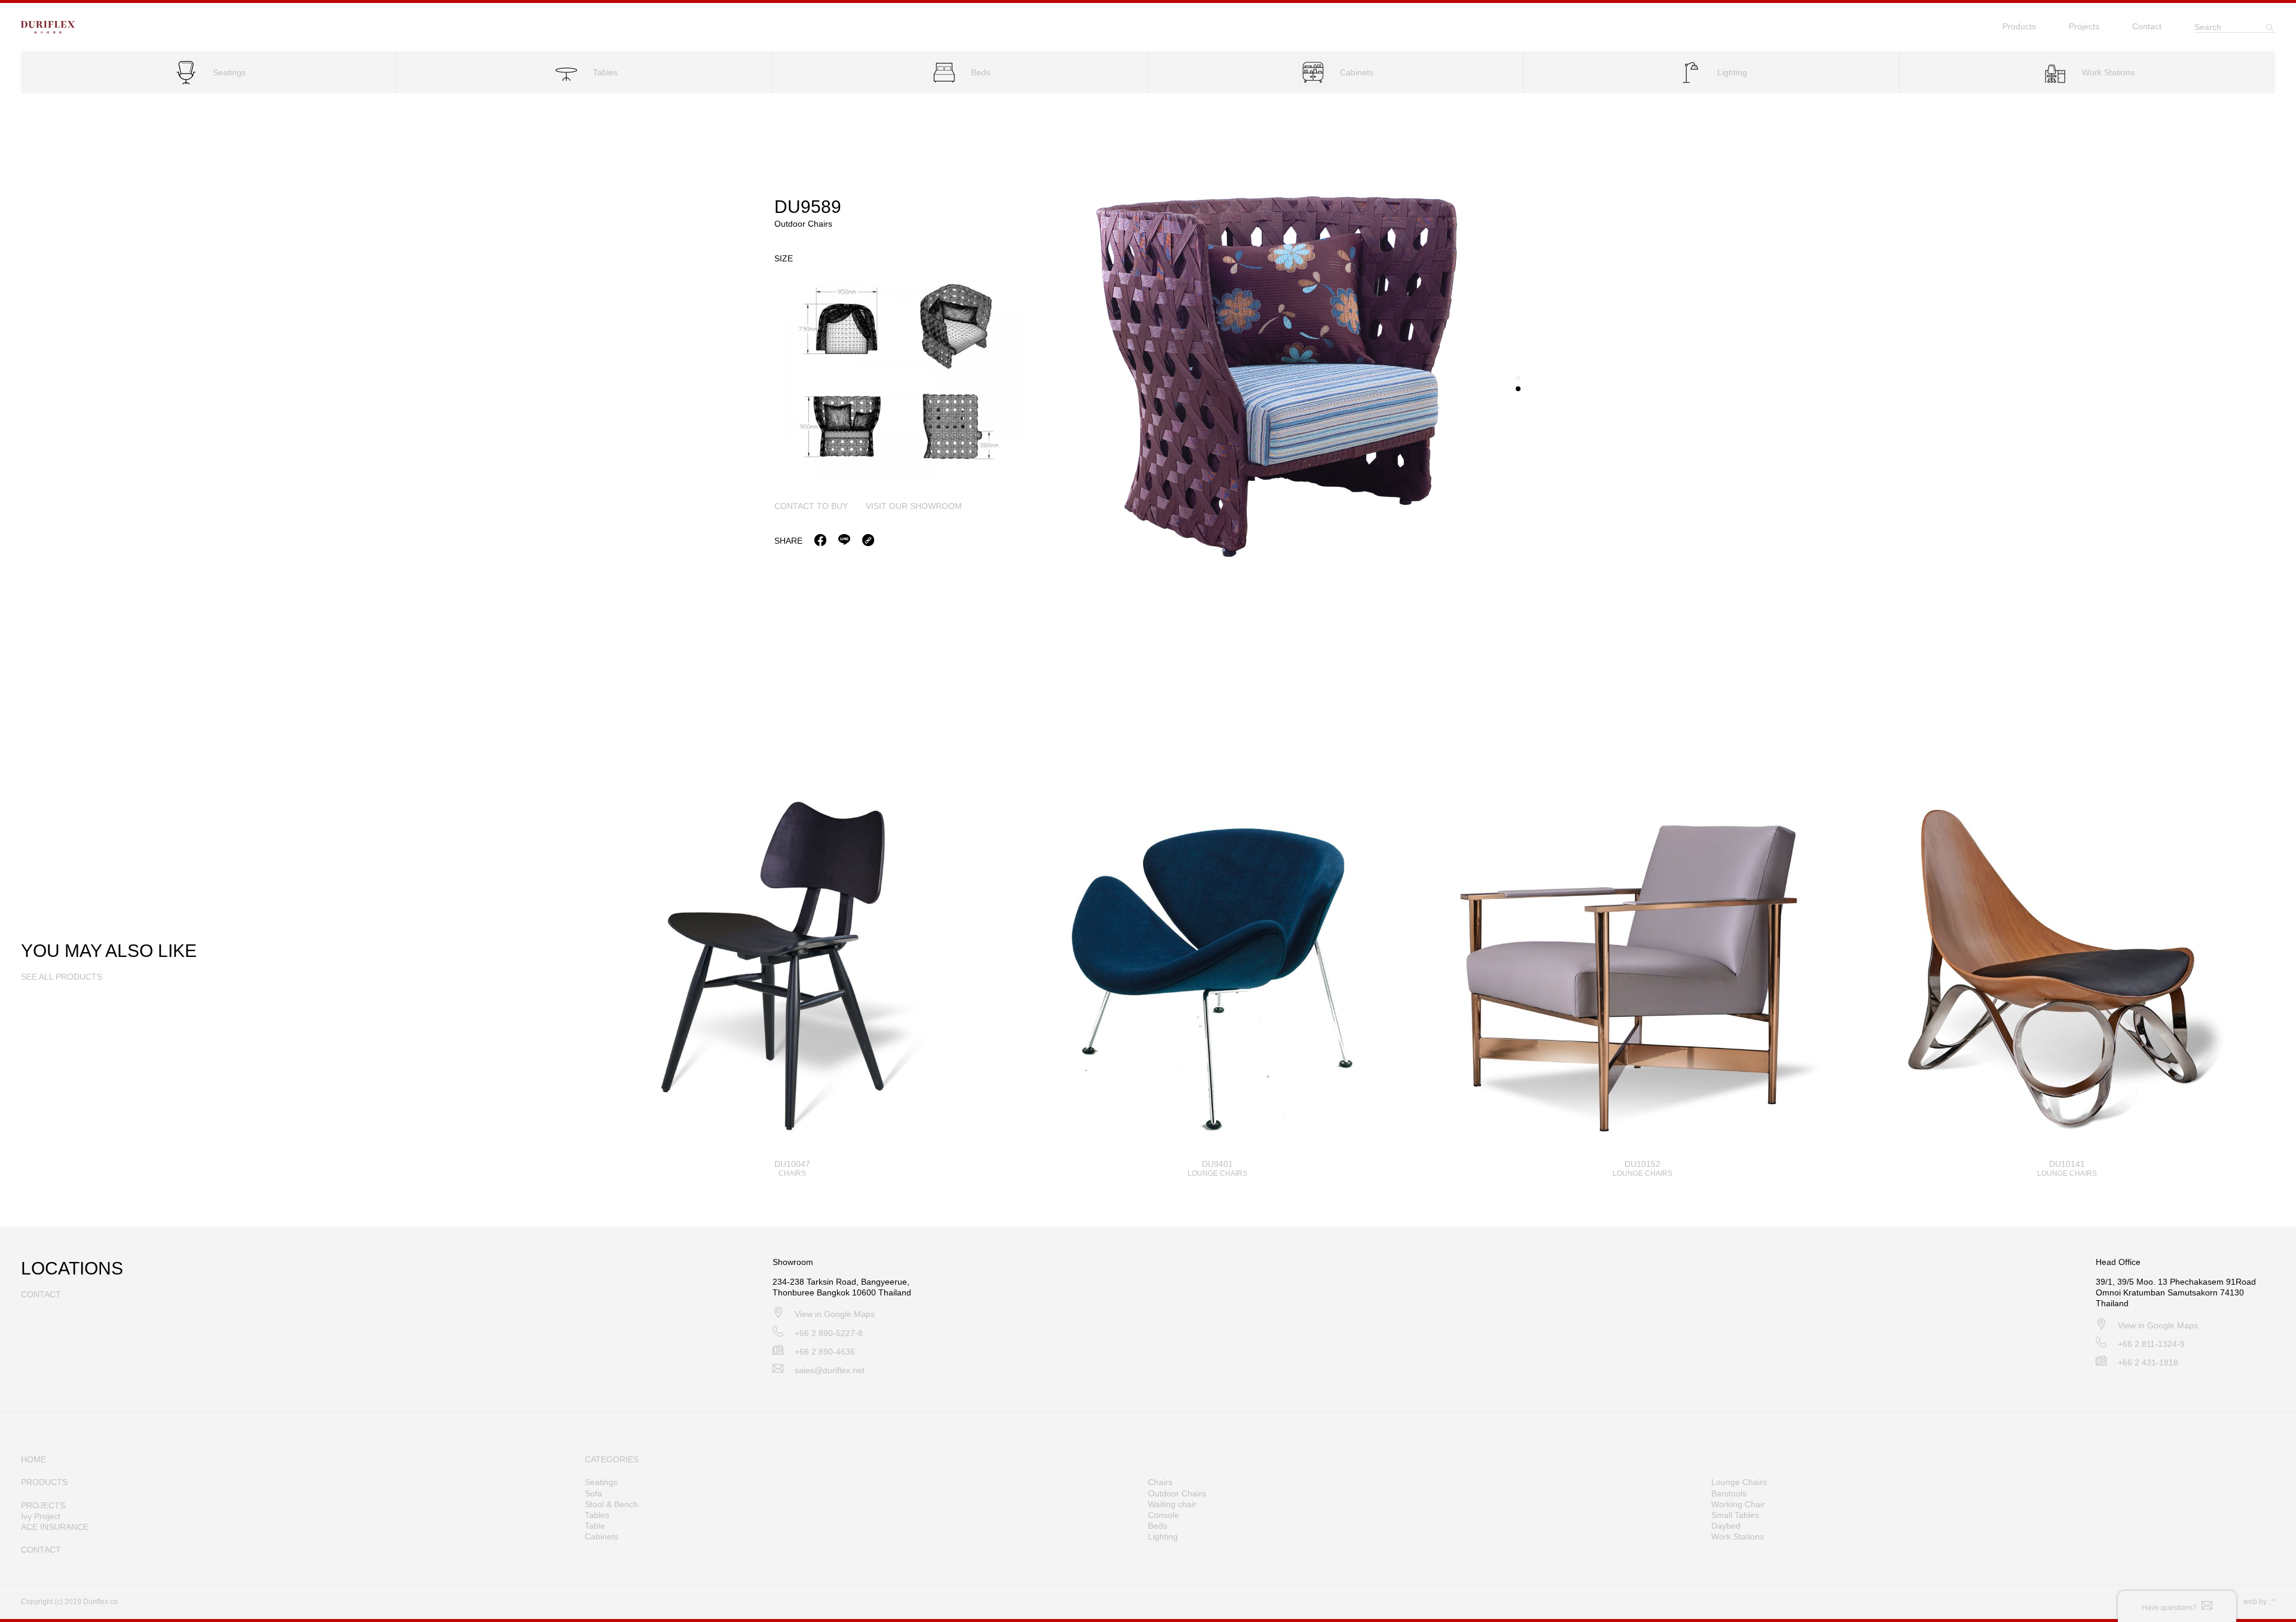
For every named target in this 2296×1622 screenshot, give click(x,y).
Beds (1158, 1526)
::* (2272, 1602)
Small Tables (1735, 1515)
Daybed (1726, 1526)
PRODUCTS (44, 1482)
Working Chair (1738, 1504)
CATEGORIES (612, 1459)
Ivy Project (41, 1516)
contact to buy (811, 506)
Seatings (601, 1482)
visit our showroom (914, 506)
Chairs (1160, 1482)
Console (1164, 1515)
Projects (2084, 26)
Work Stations (1738, 1536)
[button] (1518, 378)
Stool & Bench (611, 1504)
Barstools (1729, 1493)
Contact (2147, 26)
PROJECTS (43, 1505)
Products (2019, 26)
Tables (597, 1515)
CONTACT (41, 1550)
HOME (33, 1459)
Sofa (593, 1493)
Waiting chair (1172, 1504)
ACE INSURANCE (55, 1527)
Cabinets (602, 1536)
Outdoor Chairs (1177, 1493)
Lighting (1163, 1536)
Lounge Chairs (1739, 1482)
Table (595, 1526)
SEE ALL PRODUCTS (62, 977)
